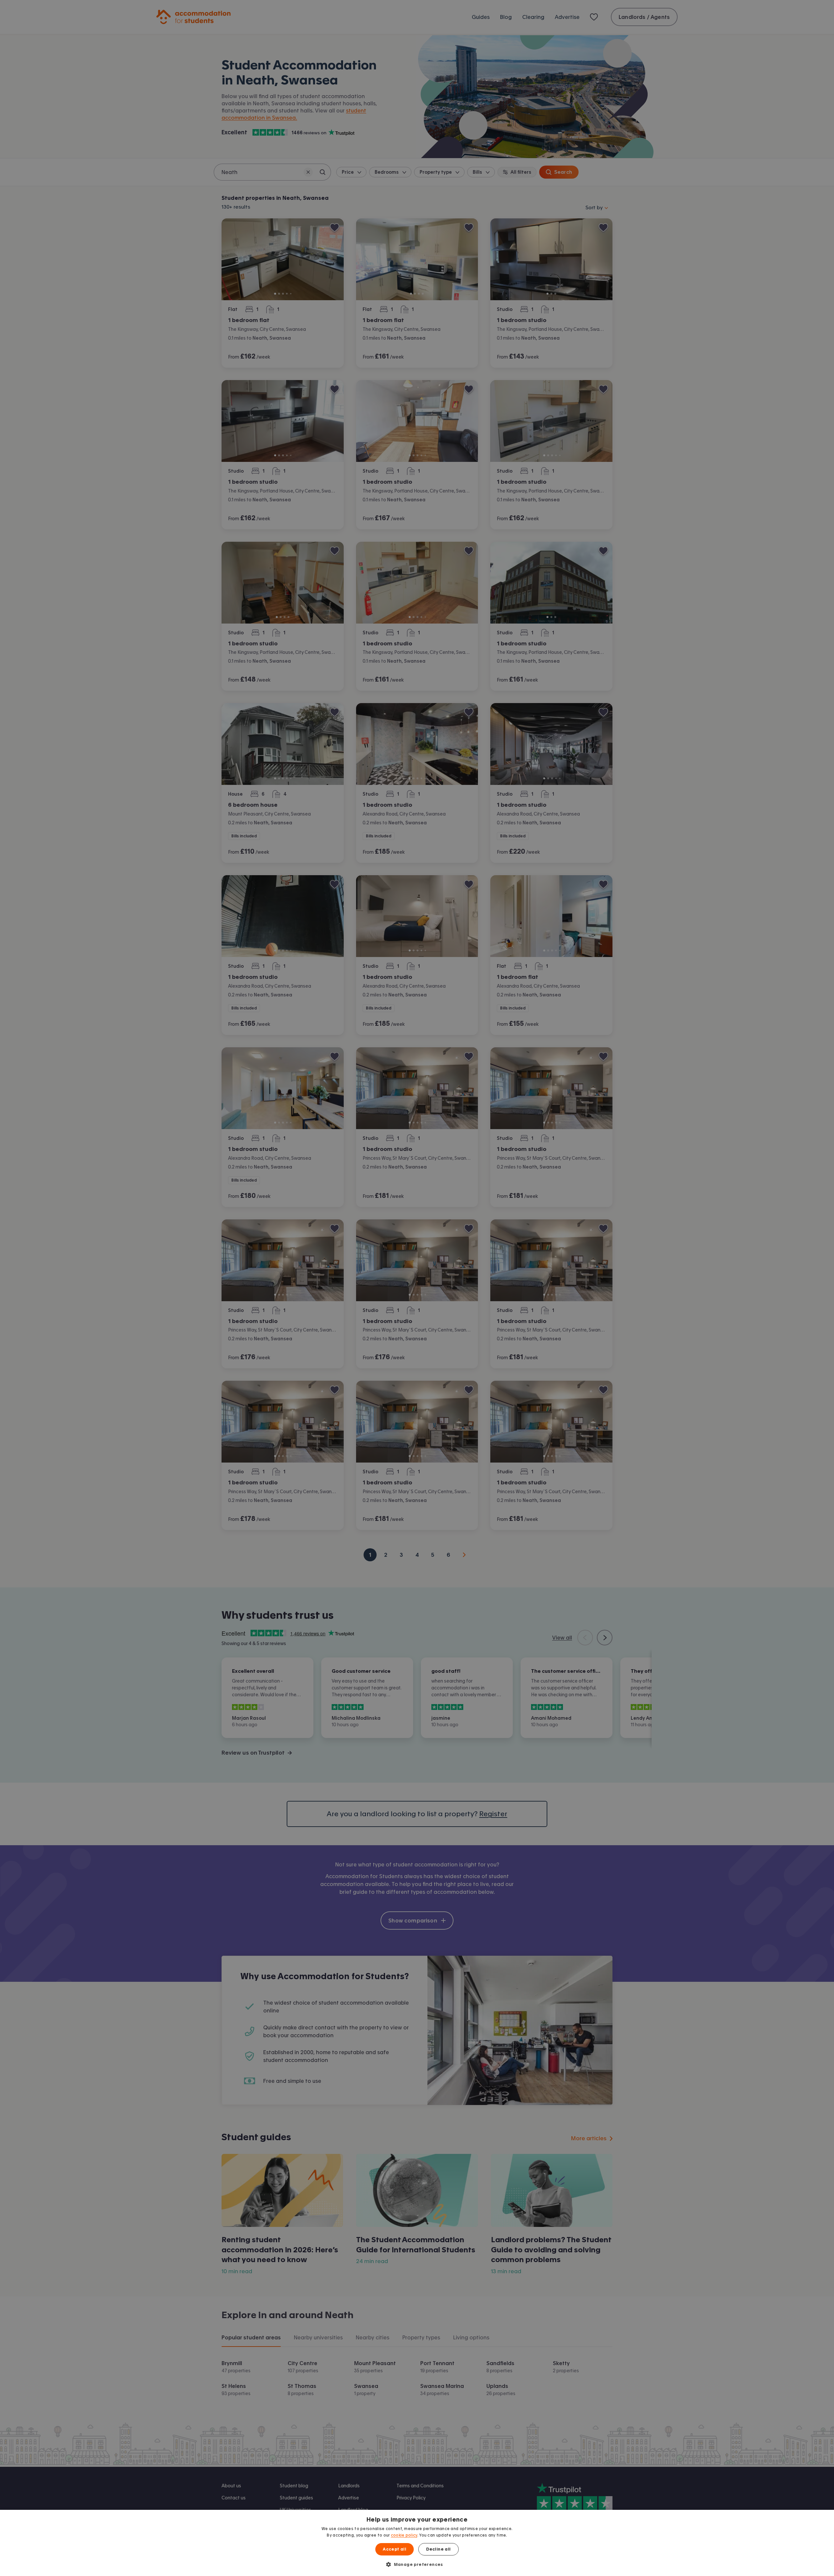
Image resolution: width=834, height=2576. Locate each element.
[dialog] (417, 2543)
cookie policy (404, 2535)
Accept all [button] (395, 2549)
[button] (417, 2564)
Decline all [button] (438, 2549)
